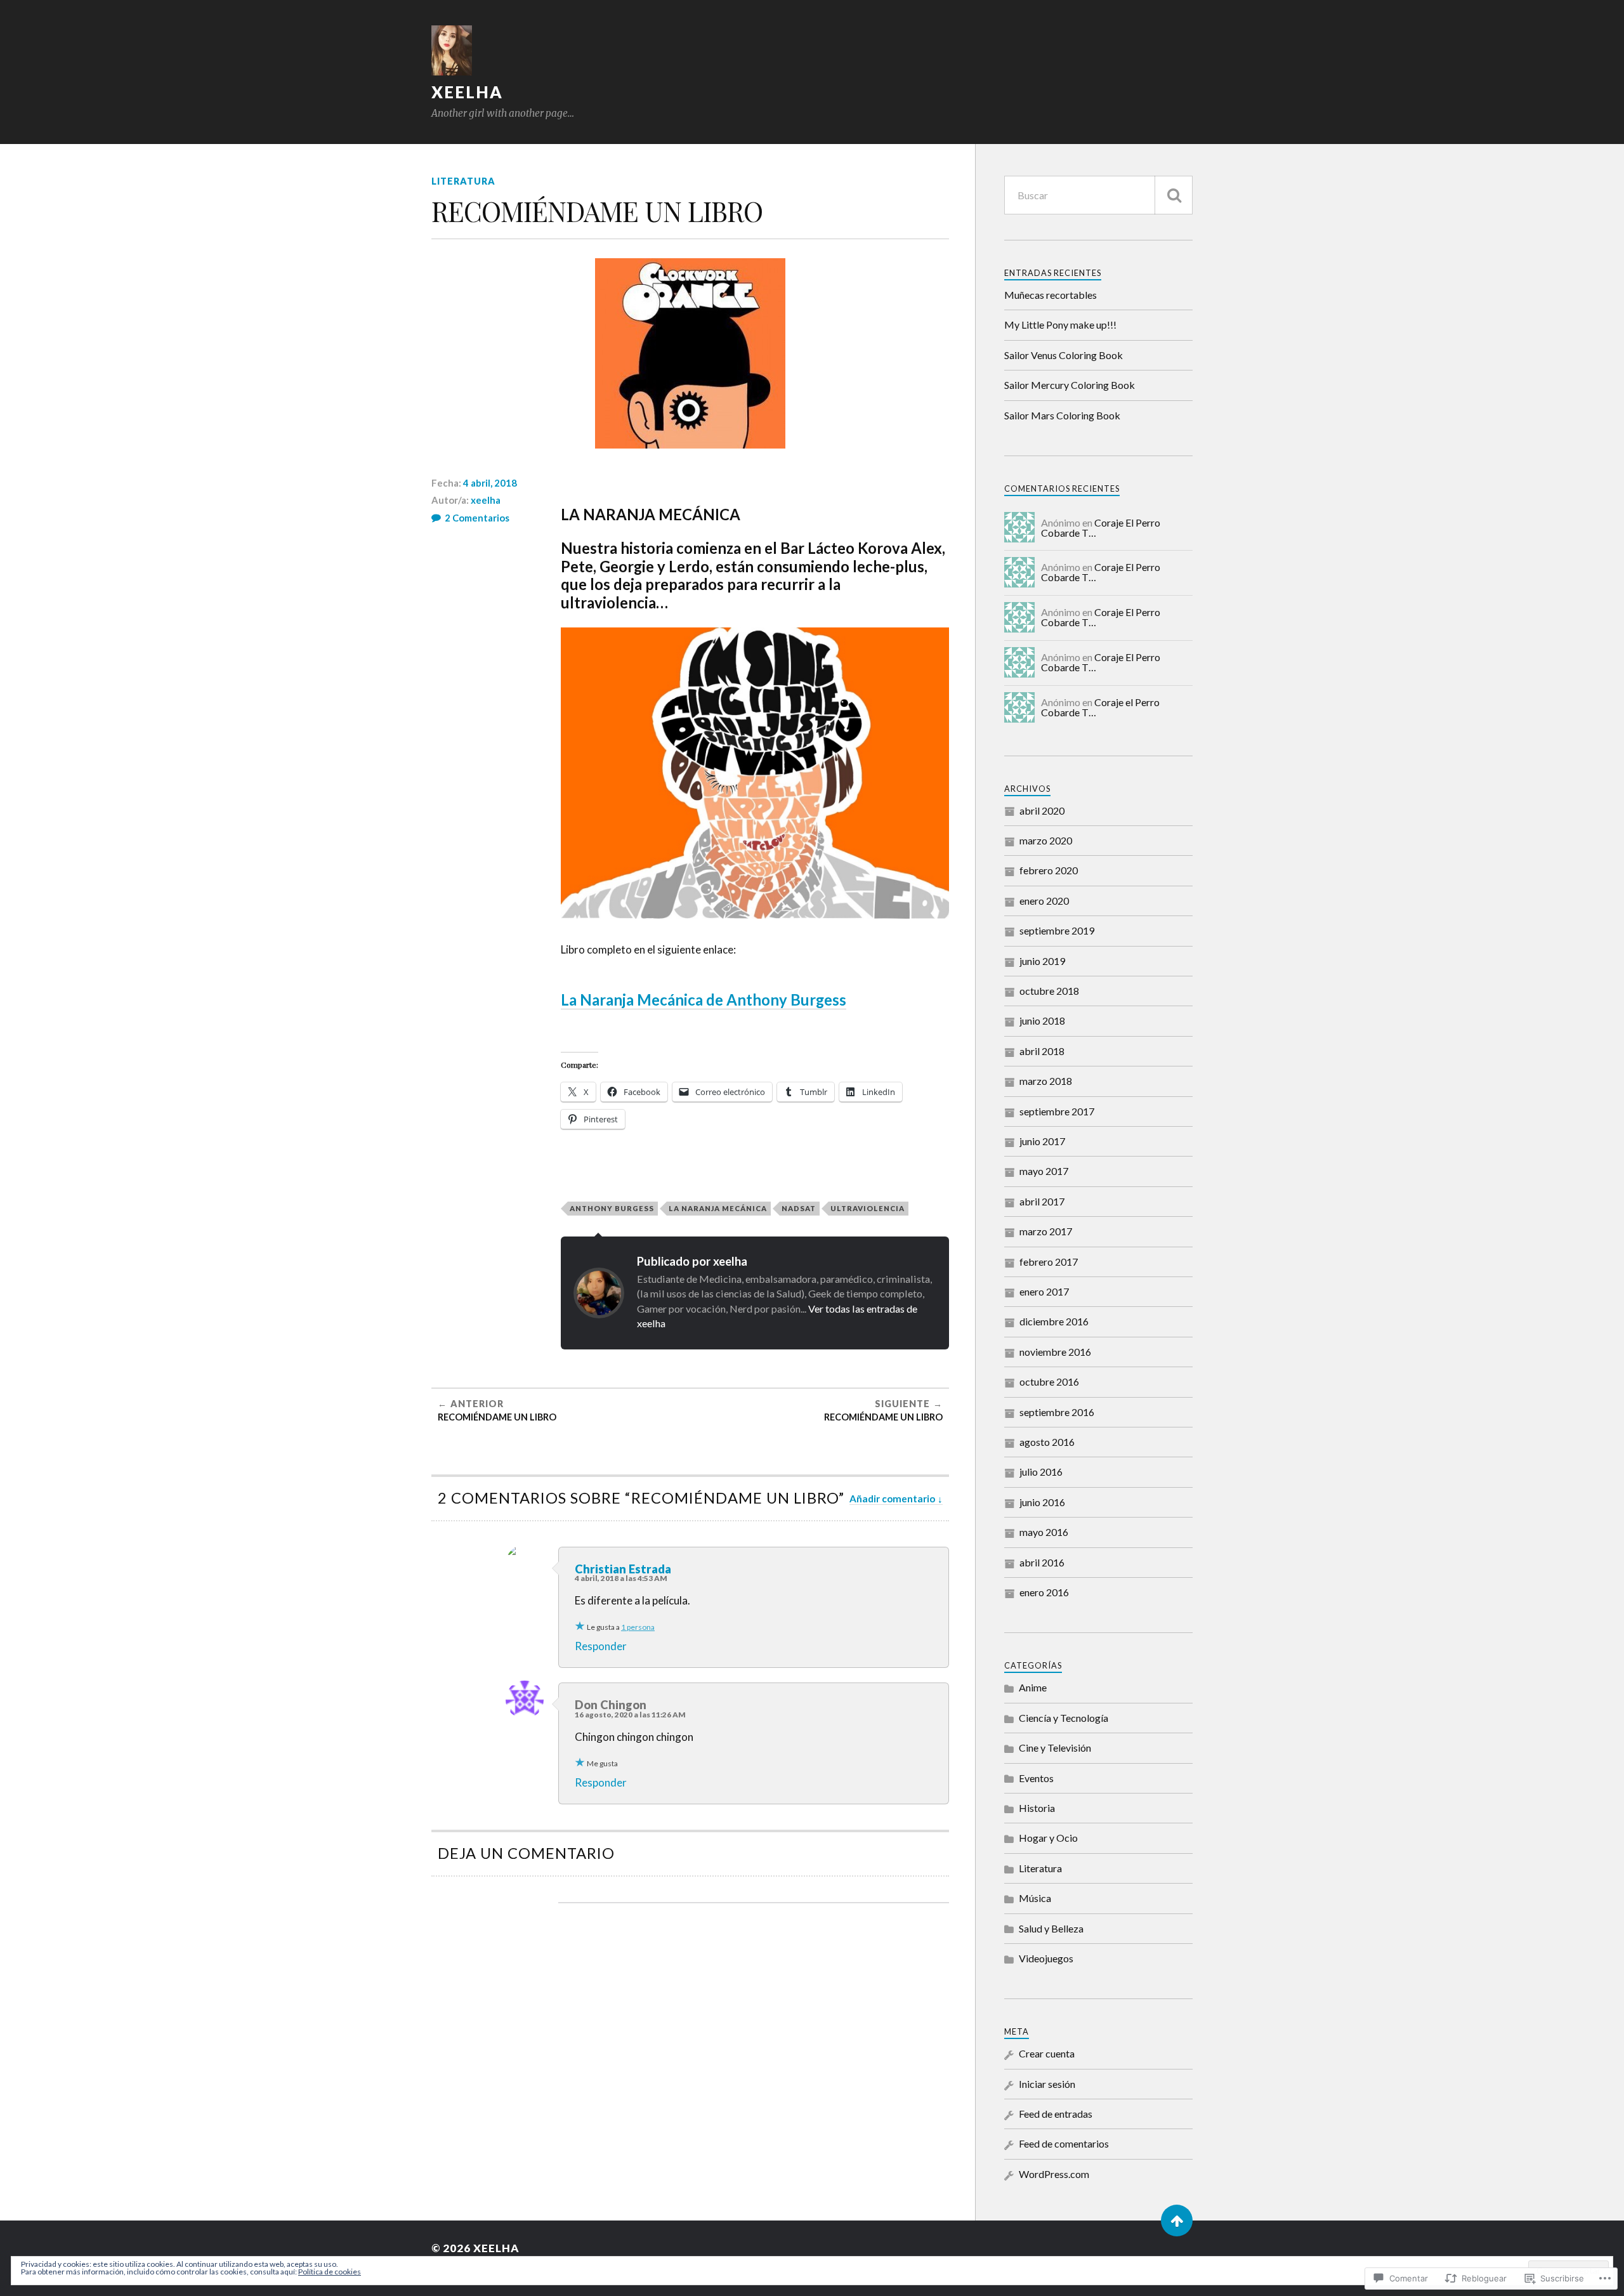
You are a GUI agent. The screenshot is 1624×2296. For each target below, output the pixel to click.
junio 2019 (1042, 961)
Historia (1037, 1808)
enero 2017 (1044, 1291)
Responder (601, 1646)
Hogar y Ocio (1048, 1838)
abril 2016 (1042, 1562)
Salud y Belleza (1051, 1928)
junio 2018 (1042, 1020)
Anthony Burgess (612, 1208)
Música (1035, 1898)
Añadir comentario (892, 1499)
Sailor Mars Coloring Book (1062, 415)
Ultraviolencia (868, 1208)
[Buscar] (1174, 195)
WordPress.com (1054, 2174)
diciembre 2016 (1054, 1321)
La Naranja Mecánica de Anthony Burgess (704, 1000)
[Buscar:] (1098, 195)
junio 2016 (1042, 1502)
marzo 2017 (1046, 1231)
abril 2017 (1042, 1201)
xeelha (467, 92)
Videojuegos (1046, 1958)
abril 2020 (1042, 810)
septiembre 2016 (1057, 1412)
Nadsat (799, 1208)
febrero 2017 (1049, 1262)
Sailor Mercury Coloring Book (1070, 385)
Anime (1033, 1687)
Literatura (463, 181)
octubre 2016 (1049, 1381)
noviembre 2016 (1055, 1352)
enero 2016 (1044, 1592)
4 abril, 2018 (490, 483)
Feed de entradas (1056, 2114)
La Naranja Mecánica (718, 1208)
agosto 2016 (1047, 1442)
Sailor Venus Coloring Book (1064, 355)
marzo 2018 (1046, 1081)
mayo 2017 (1044, 1171)
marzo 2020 (1046, 840)
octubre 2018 (1049, 991)
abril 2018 (1042, 1051)
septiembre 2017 (1057, 1111)
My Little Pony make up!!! (1060, 325)
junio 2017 (1042, 1141)
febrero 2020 (1049, 870)
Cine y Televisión (1055, 1748)
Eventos (1036, 1778)
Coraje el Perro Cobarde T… (1100, 707)
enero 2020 (1044, 901)
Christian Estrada (623, 1569)
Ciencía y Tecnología (1064, 1718)
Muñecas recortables (1051, 295)
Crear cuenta (1047, 2053)
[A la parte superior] (1177, 2221)
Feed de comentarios (1064, 2143)
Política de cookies (330, 2272)
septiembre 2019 (1057, 930)
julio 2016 (1041, 1472)
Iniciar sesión (1047, 2084)
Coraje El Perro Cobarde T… (1101, 528)
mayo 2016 (1044, 1532)
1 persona (638, 1627)
